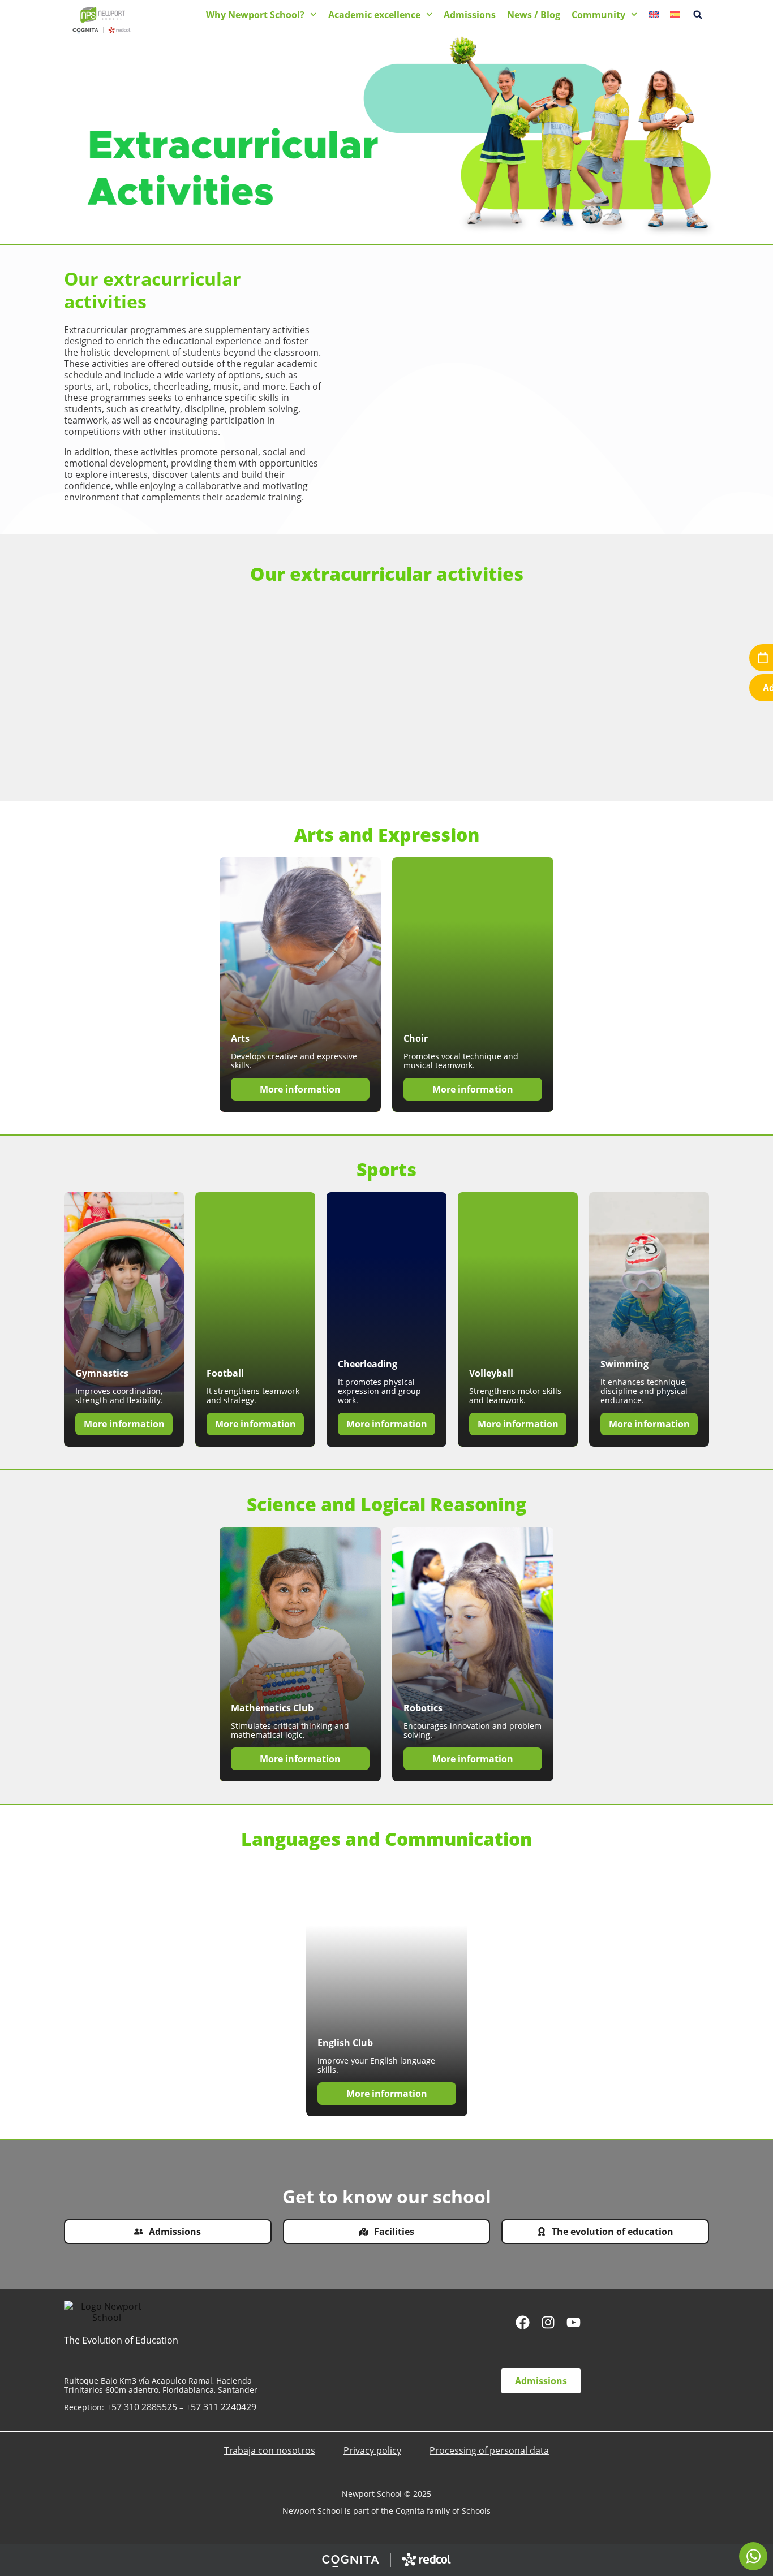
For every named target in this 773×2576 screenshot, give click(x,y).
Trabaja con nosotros (270, 2450)
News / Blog (534, 15)
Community (598, 15)
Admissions (470, 15)
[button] (698, 15)
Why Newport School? (255, 15)
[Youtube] (574, 2322)
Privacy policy (372, 2450)
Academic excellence (374, 15)
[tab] (753, 2556)
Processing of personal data (489, 2450)
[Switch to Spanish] (675, 15)
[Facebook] (523, 2322)
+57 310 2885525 (142, 2407)
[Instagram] (548, 2322)
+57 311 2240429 (221, 2407)
